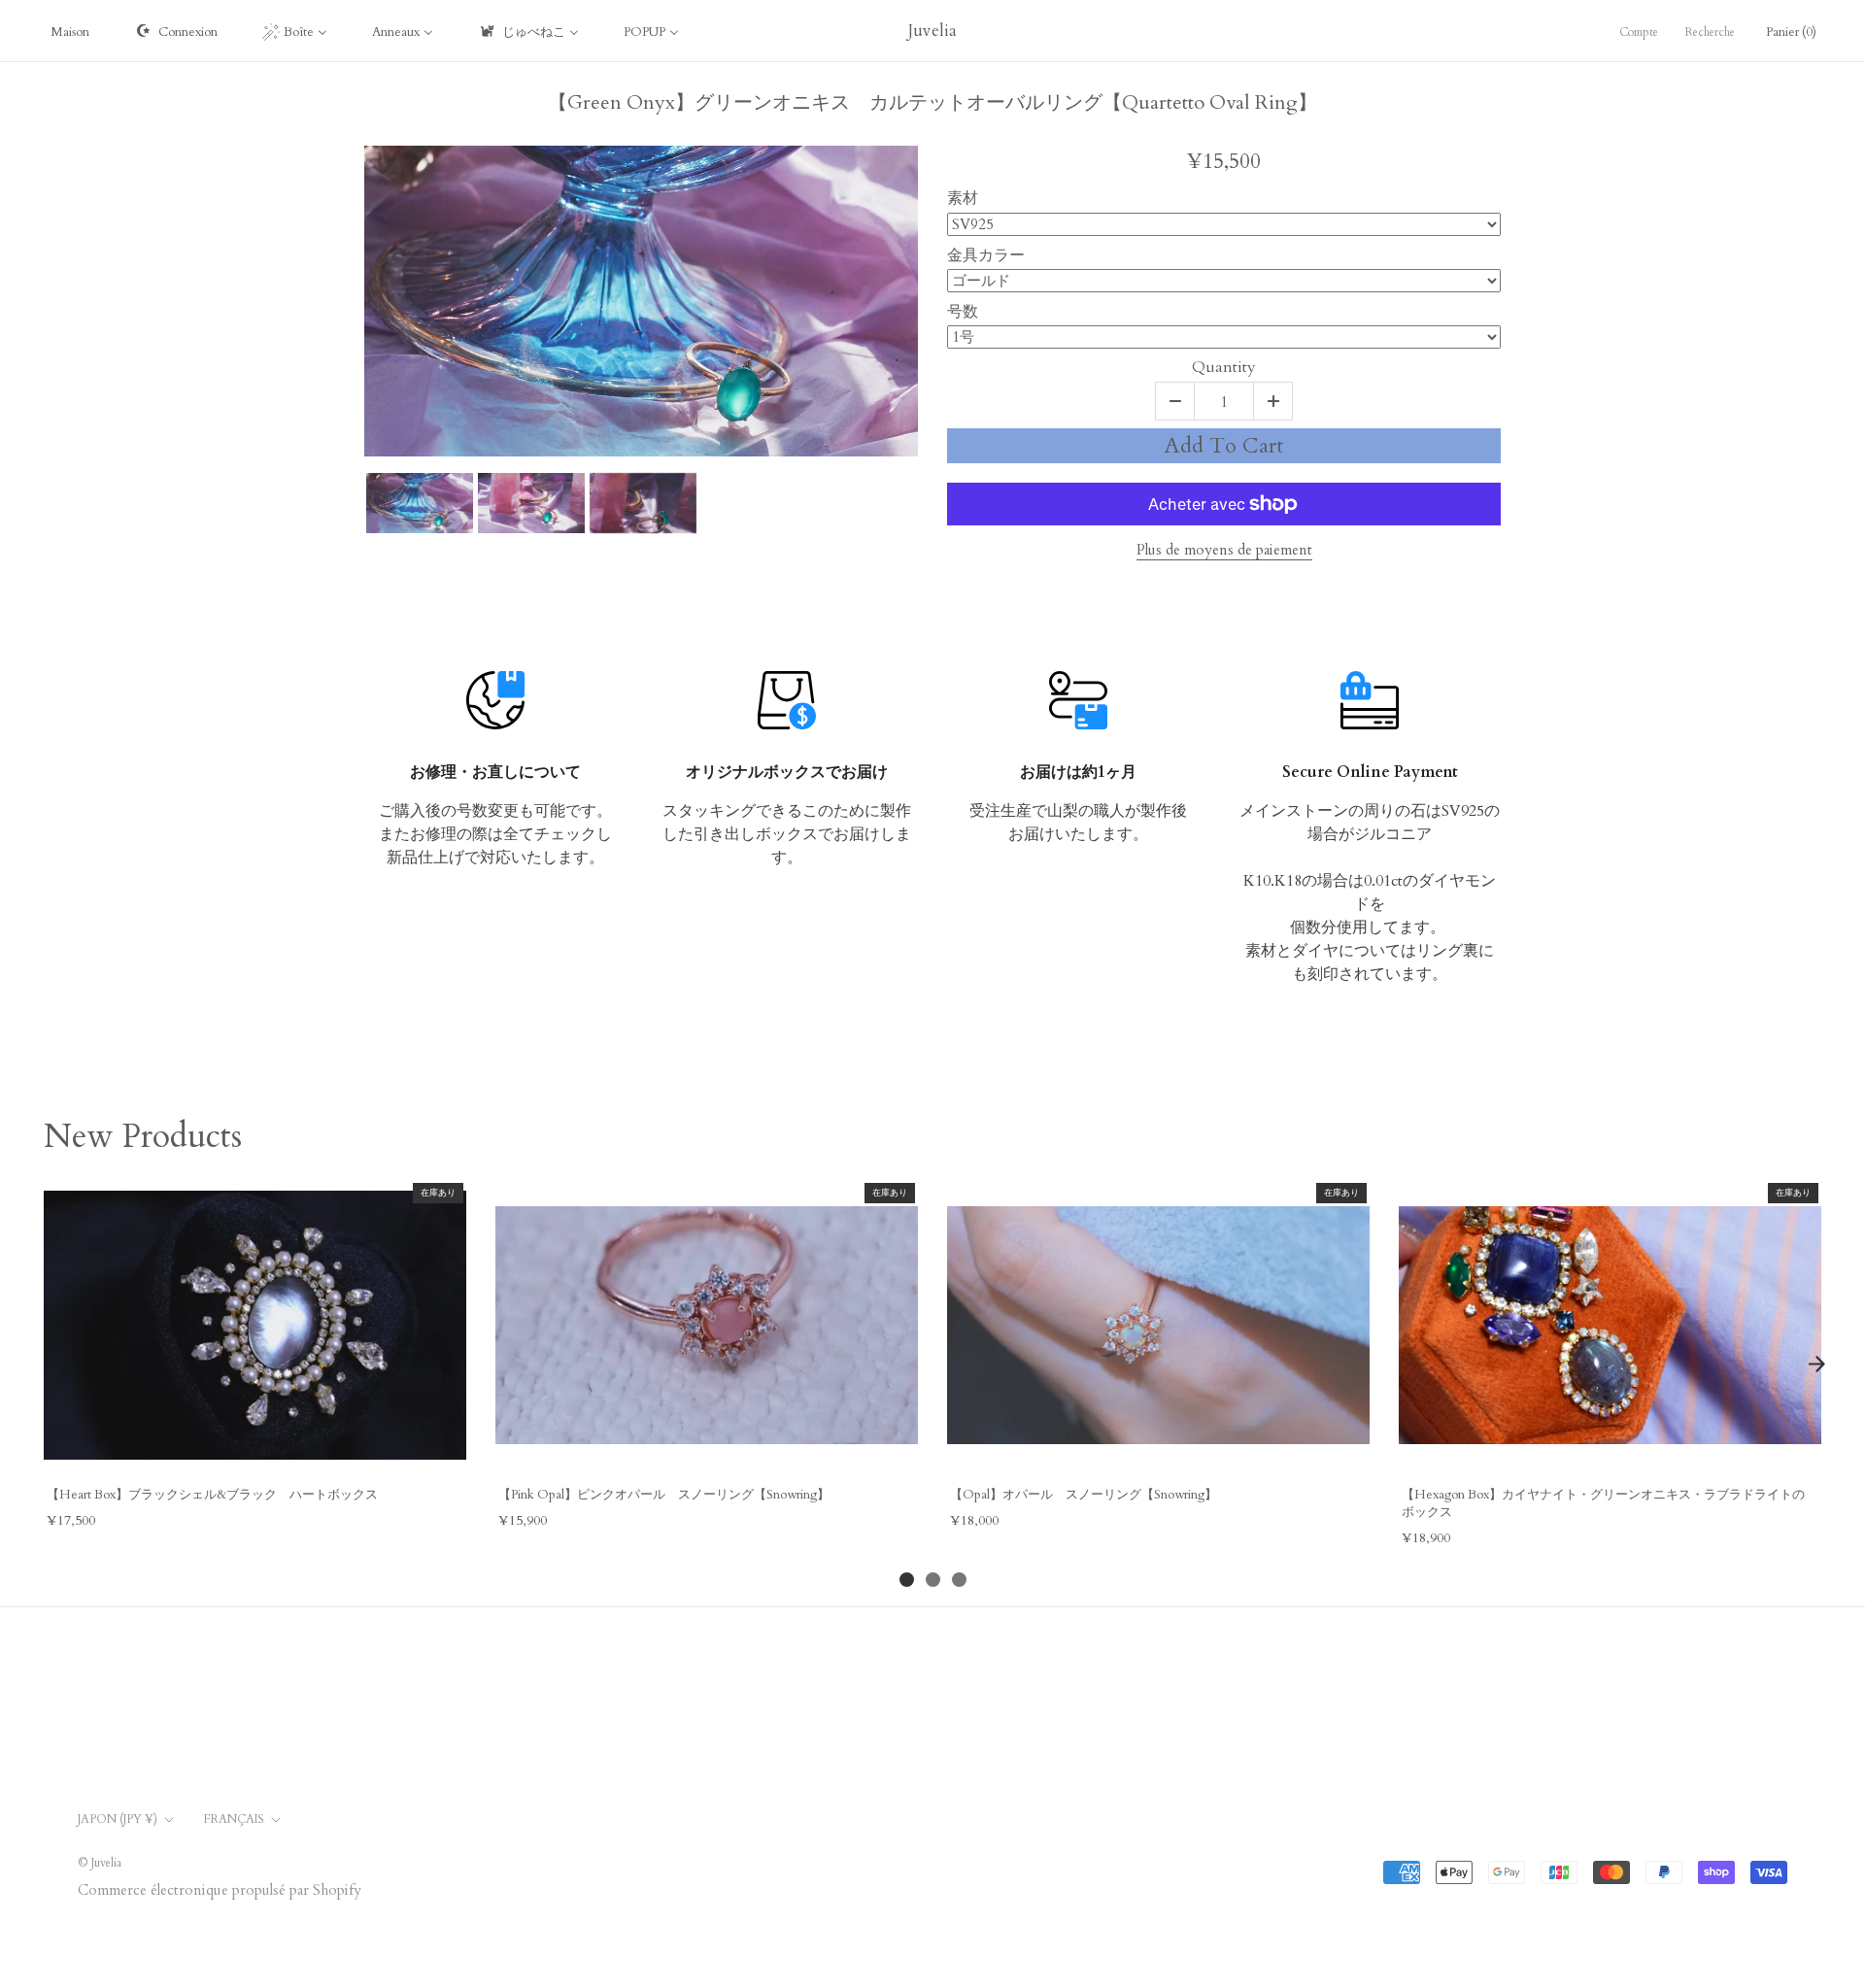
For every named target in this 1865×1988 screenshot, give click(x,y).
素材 (963, 198)
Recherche (1710, 32)
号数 (963, 311)
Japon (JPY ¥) (118, 1819)
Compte (1639, 32)
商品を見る (254, 1450)
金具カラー (986, 255)
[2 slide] (933, 1580)
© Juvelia (100, 1863)
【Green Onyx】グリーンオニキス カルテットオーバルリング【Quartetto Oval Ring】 (932, 103)
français (234, 1819)
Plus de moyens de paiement (1224, 550)
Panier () (1791, 32)
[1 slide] (907, 1580)
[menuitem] (70, 31)
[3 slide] (959, 1580)
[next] (1816, 1364)
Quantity (1224, 368)
